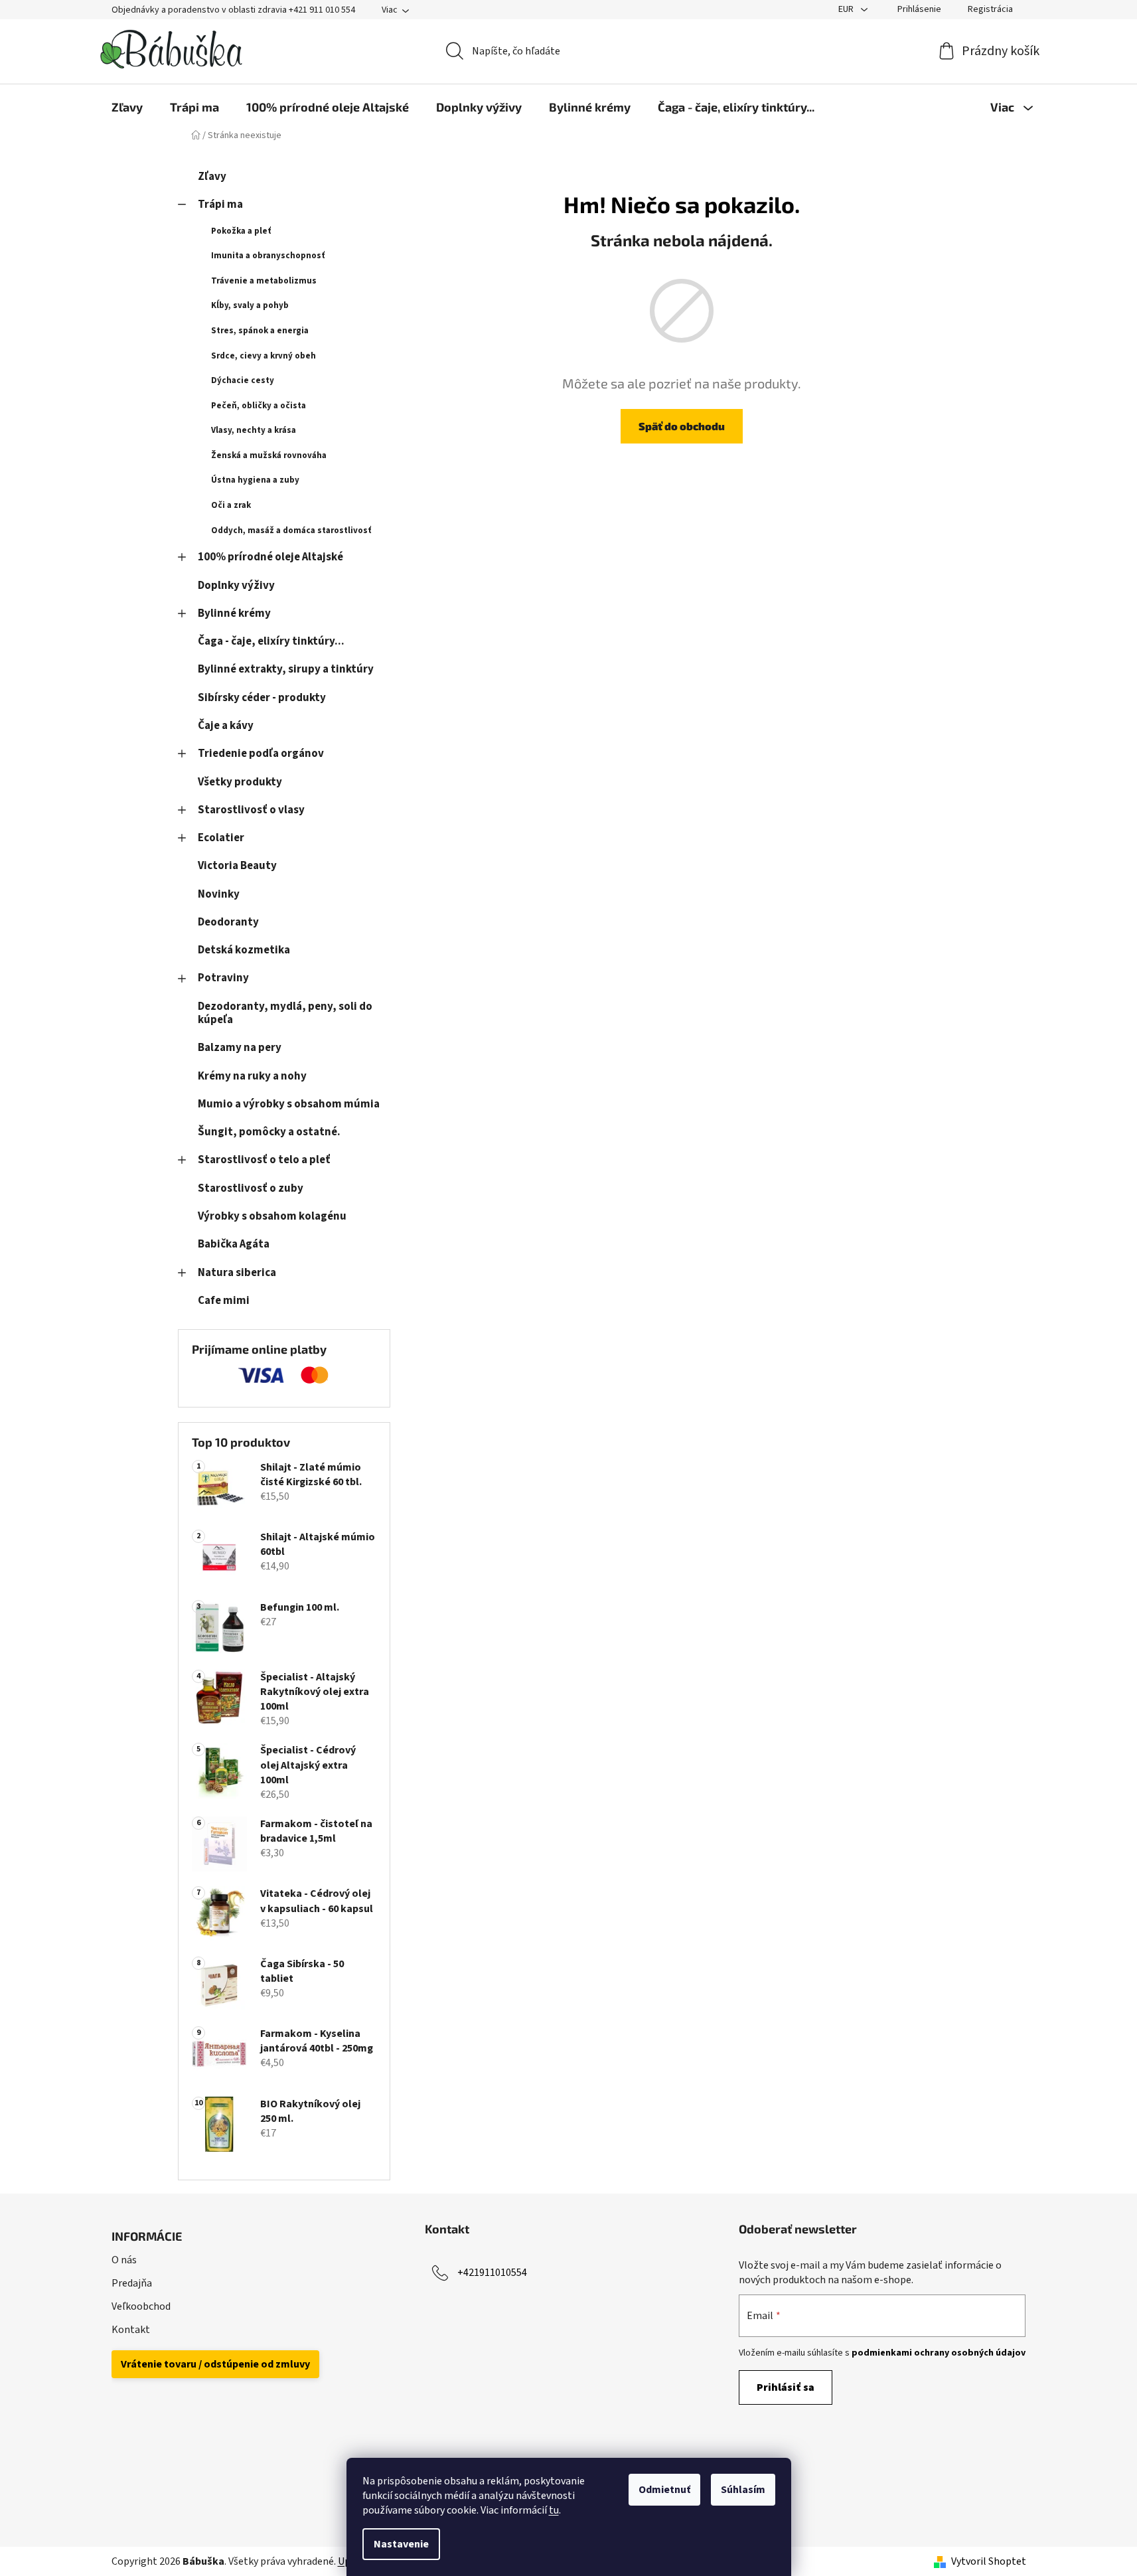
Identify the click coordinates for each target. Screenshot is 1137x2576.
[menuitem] (127, 107)
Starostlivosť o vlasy (251, 810)
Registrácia (990, 9)
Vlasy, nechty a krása (254, 430)
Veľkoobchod (141, 2306)
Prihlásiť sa (786, 2387)
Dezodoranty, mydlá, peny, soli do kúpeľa (285, 1013)
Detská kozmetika (244, 950)
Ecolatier (221, 838)
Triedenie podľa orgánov (261, 754)
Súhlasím (743, 2490)
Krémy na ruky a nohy (252, 1076)
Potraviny (223, 978)
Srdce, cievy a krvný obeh (264, 356)
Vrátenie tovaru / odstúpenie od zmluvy (215, 2364)
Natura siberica (237, 1273)
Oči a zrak (231, 505)
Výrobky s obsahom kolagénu (272, 1216)
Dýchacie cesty (243, 380)
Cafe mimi (224, 1301)
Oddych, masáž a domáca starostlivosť (291, 530)
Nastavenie (401, 2544)
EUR (847, 9)
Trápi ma (220, 204)
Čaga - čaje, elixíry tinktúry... (271, 641)
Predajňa (132, 2283)
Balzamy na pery (240, 1048)
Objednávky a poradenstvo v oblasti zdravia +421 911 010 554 (233, 10)
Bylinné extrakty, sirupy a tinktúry (286, 669)
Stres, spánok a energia (260, 331)
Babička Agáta (234, 1244)
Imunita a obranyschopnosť (268, 256)
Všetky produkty (240, 782)
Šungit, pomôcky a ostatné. (269, 1132)
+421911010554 (492, 2273)
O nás (124, 2260)
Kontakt (131, 2330)
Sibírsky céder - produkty (262, 698)
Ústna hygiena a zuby (255, 480)
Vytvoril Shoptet (989, 2561)
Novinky (219, 894)
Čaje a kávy (226, 726)
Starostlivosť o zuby (251, 1188)
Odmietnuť (664, 2490)
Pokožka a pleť (241, 231)
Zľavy (212, 177)
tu (554, 2510)
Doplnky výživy (236, 586)
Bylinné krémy (234, 613)
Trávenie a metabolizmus (264, 281)
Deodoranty (228, 922)
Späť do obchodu (682, 426)
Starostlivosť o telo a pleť (264, 1160)
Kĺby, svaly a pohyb (250, 305)
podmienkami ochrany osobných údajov (939, 2353)
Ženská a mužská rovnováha (269, 455)
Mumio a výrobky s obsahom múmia (289, 1104)
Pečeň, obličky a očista (259, 406)
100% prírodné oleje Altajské (270, 557)
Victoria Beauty (237, 866)
